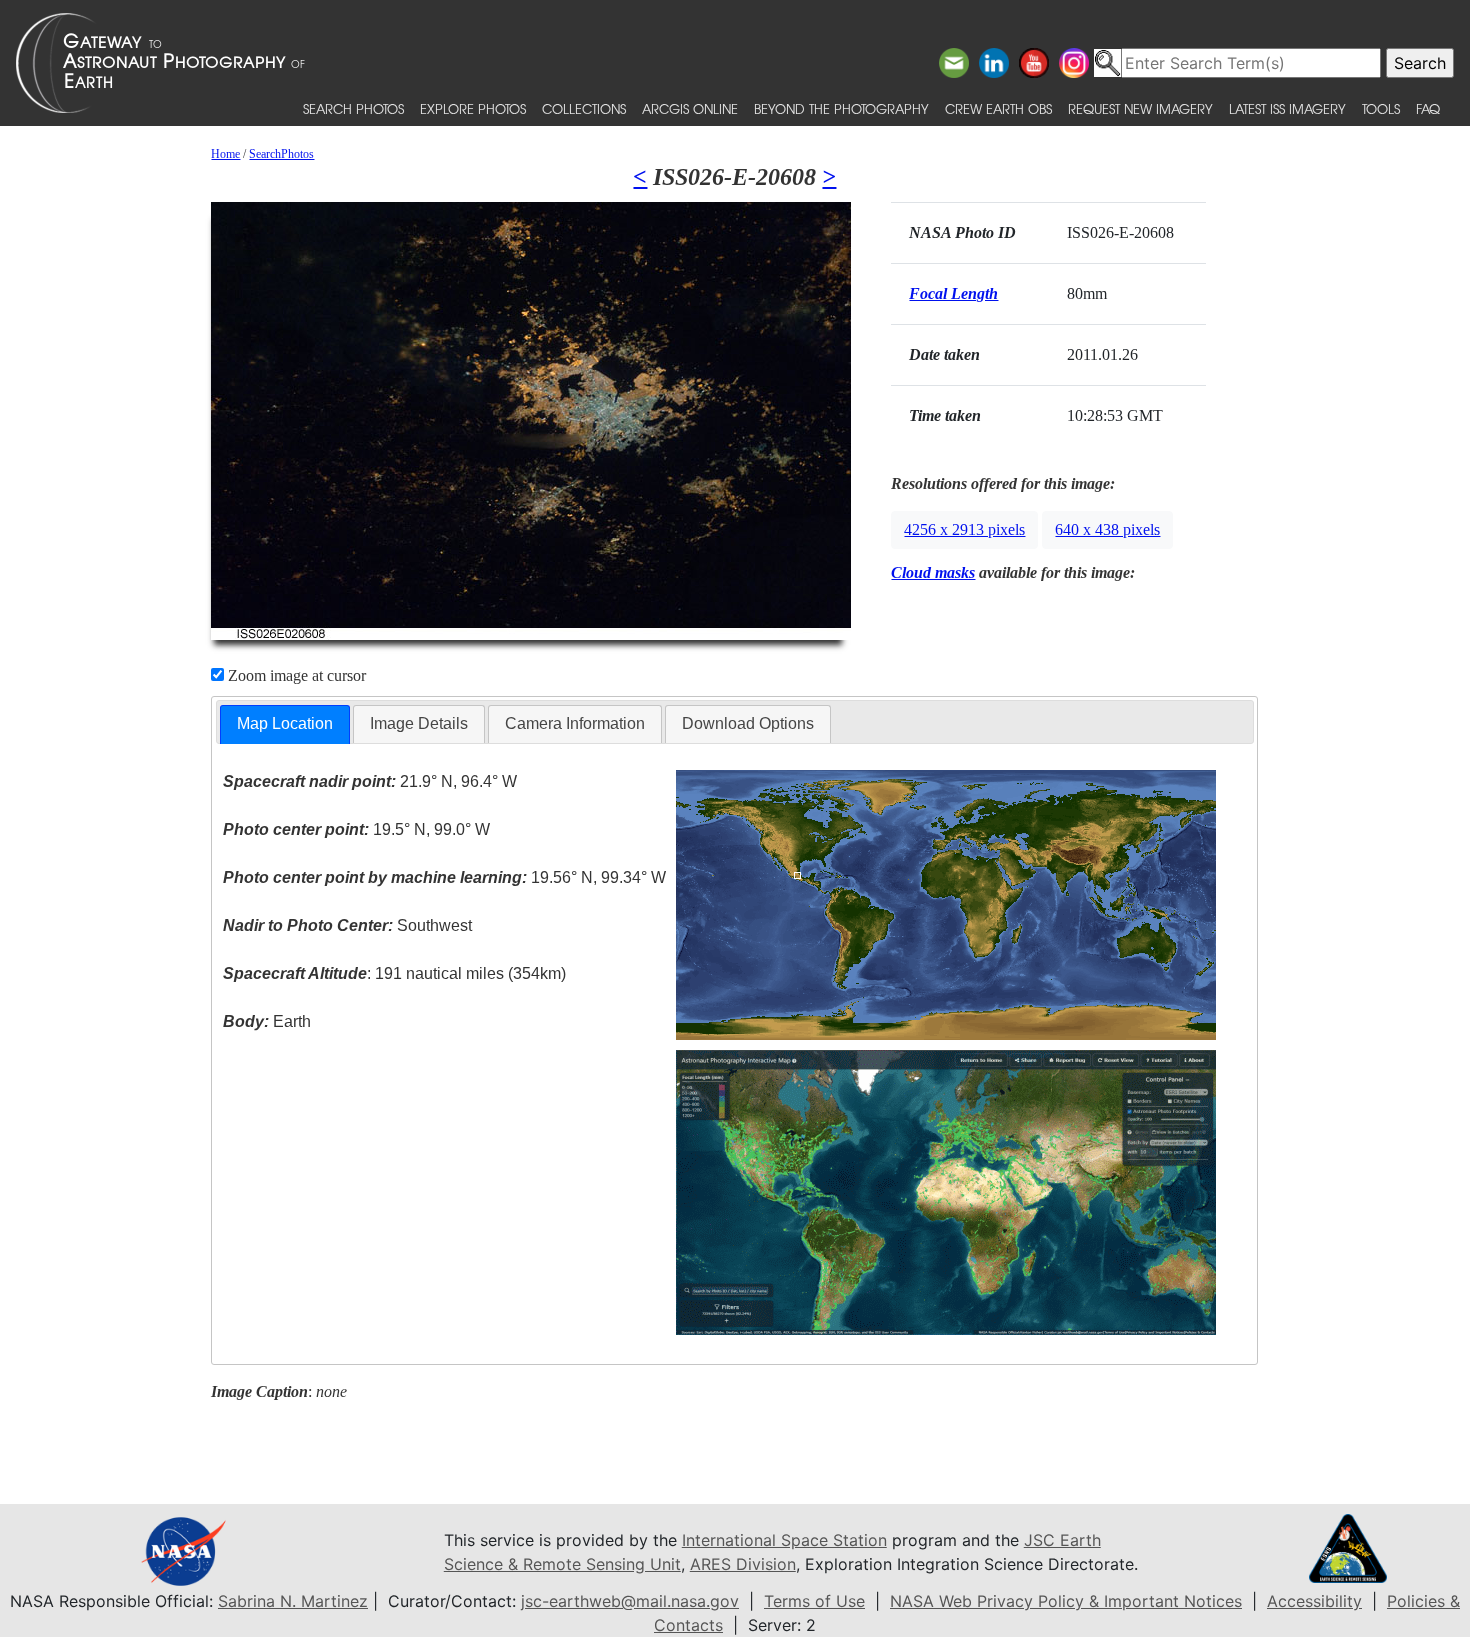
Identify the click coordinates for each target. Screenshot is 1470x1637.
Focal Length (953, 293)
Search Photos (353, 108)
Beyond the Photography (841, 108)
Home (225, 154)
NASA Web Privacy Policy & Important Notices (1066, 1601)
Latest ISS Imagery (1287, 108)
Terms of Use (814, 1601)
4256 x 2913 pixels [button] (964, 529)
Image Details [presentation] (419, 723)
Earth (267, 1021)
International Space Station (784, 1540)
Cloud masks (933, 572)
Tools (1381, 108)
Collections (584, 108)
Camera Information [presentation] (575, 723)
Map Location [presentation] (285, 723)
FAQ (1428, 108)
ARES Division (743, 1564)
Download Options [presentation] (748, 723)
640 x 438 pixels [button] (1107, 529)
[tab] (285, 724)
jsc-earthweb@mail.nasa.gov (630, 1601)
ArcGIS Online (690, 108)
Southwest (347, 925)
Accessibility (1314, 1601)
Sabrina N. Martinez (293, 1601)
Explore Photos (473, 108)
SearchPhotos (281, 154)
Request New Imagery (1140, 108)
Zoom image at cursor (295, 675)
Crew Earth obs (998, 108)
